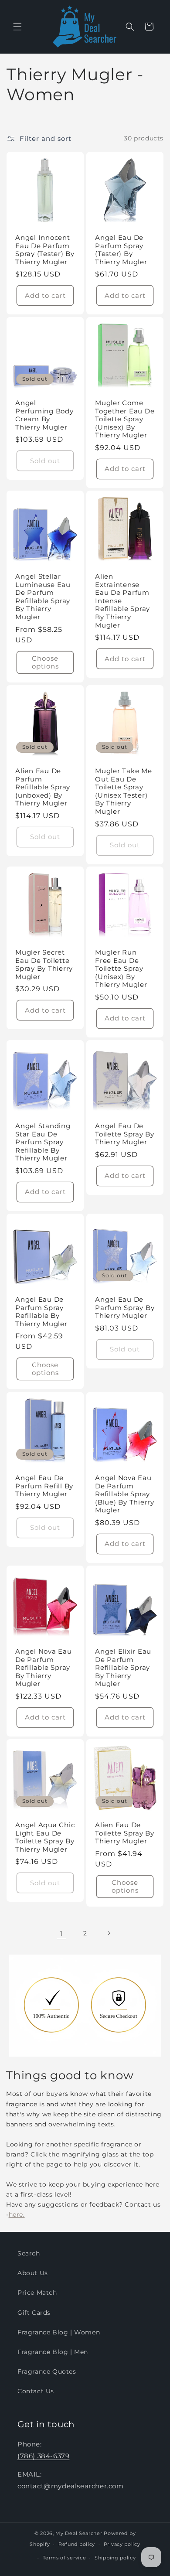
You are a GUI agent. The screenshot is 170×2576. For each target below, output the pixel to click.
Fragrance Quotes (47, 2371)
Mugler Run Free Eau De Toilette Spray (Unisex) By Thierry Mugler (121, 969)
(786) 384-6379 (43, 2456)
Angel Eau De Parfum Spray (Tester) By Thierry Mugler (121, 250)
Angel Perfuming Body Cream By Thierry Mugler (44, 415)
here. (17, 2214)
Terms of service (64, 2558)
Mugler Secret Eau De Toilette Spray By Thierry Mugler (44, 965)
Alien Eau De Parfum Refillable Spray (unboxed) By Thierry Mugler (43, 787)
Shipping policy (115, 2558)
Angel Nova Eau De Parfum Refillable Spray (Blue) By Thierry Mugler (125, 1494)
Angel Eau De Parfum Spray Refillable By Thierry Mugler (41, 1312)
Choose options (45, 662)
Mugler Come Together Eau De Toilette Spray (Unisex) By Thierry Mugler (125, 419)
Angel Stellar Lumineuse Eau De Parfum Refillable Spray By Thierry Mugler (43, 597)
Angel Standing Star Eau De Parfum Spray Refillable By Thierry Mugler (43, 1142)
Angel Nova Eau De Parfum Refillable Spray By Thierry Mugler (44, 1668)
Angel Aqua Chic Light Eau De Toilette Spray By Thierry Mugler (45, 1837)
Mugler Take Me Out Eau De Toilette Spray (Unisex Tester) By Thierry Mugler (124, 791)
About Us (33, 2273)
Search (29, 2253)
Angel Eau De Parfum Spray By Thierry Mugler (125, 1308)
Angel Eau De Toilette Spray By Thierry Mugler (125, 1134)
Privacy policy (122, 2544)
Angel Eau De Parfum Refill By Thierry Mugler (44, 1486)
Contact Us (36, 2391)
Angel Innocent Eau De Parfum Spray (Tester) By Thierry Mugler (45, 250)
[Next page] (109, 1933)
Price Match (37, 2293)
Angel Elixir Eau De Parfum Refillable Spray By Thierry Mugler (123, 1668)
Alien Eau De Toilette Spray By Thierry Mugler (125, 1833)
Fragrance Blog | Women (59, 2332)
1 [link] (61, 1933)
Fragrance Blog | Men (53, 2352)
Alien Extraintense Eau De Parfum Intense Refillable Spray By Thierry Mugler (122, 601)
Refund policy (77, 2544)
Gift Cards (34, 2313)
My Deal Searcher (79, 2533)
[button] (17, 27)
